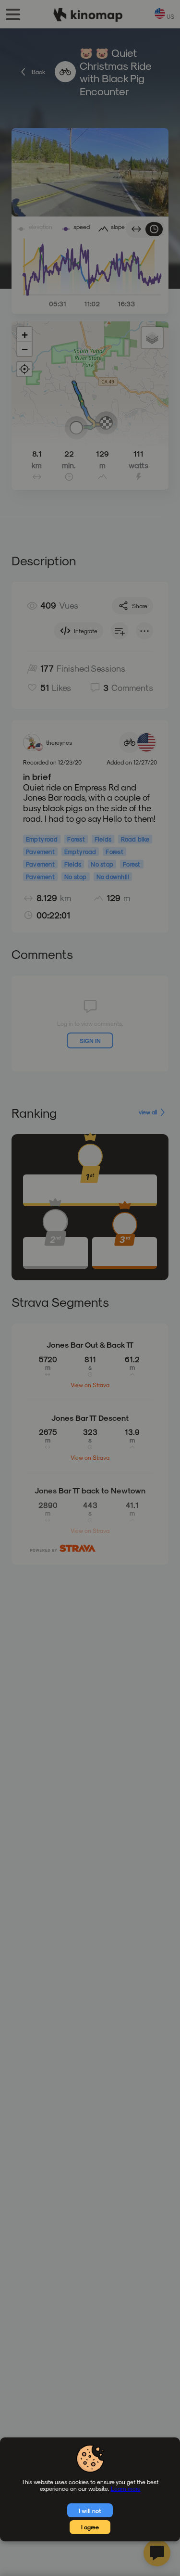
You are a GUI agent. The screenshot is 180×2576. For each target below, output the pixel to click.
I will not (90, 2511)
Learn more (126, 2488)
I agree (90, 2527)
